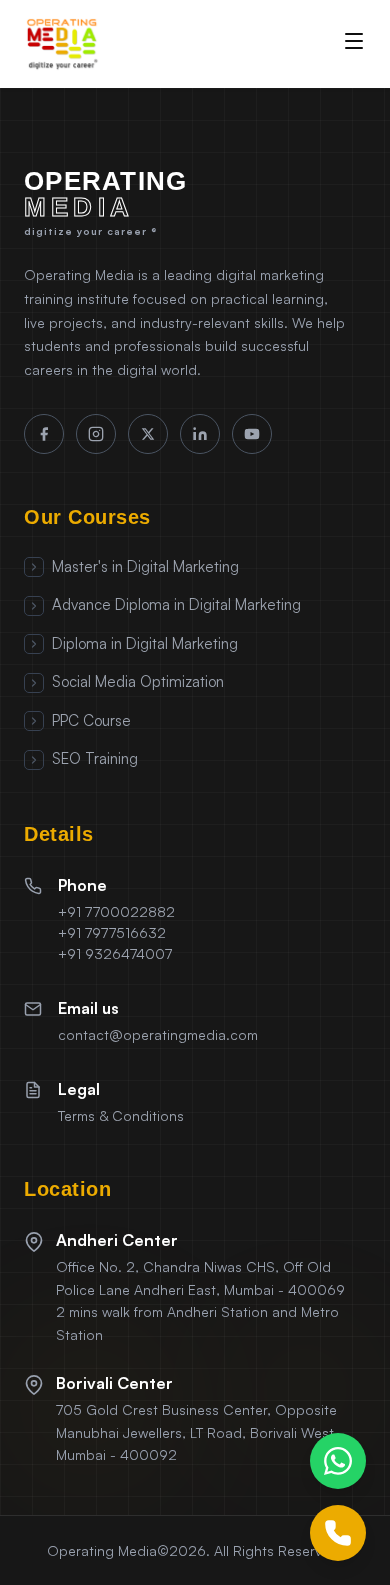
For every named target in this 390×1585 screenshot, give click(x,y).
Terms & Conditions (121, 1115)
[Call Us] (338, 1533)
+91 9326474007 (115, 953)
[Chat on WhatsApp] (338, 1461)
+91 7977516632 (112, 932)
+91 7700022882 (116, 911)
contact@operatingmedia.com (158, 1034)
